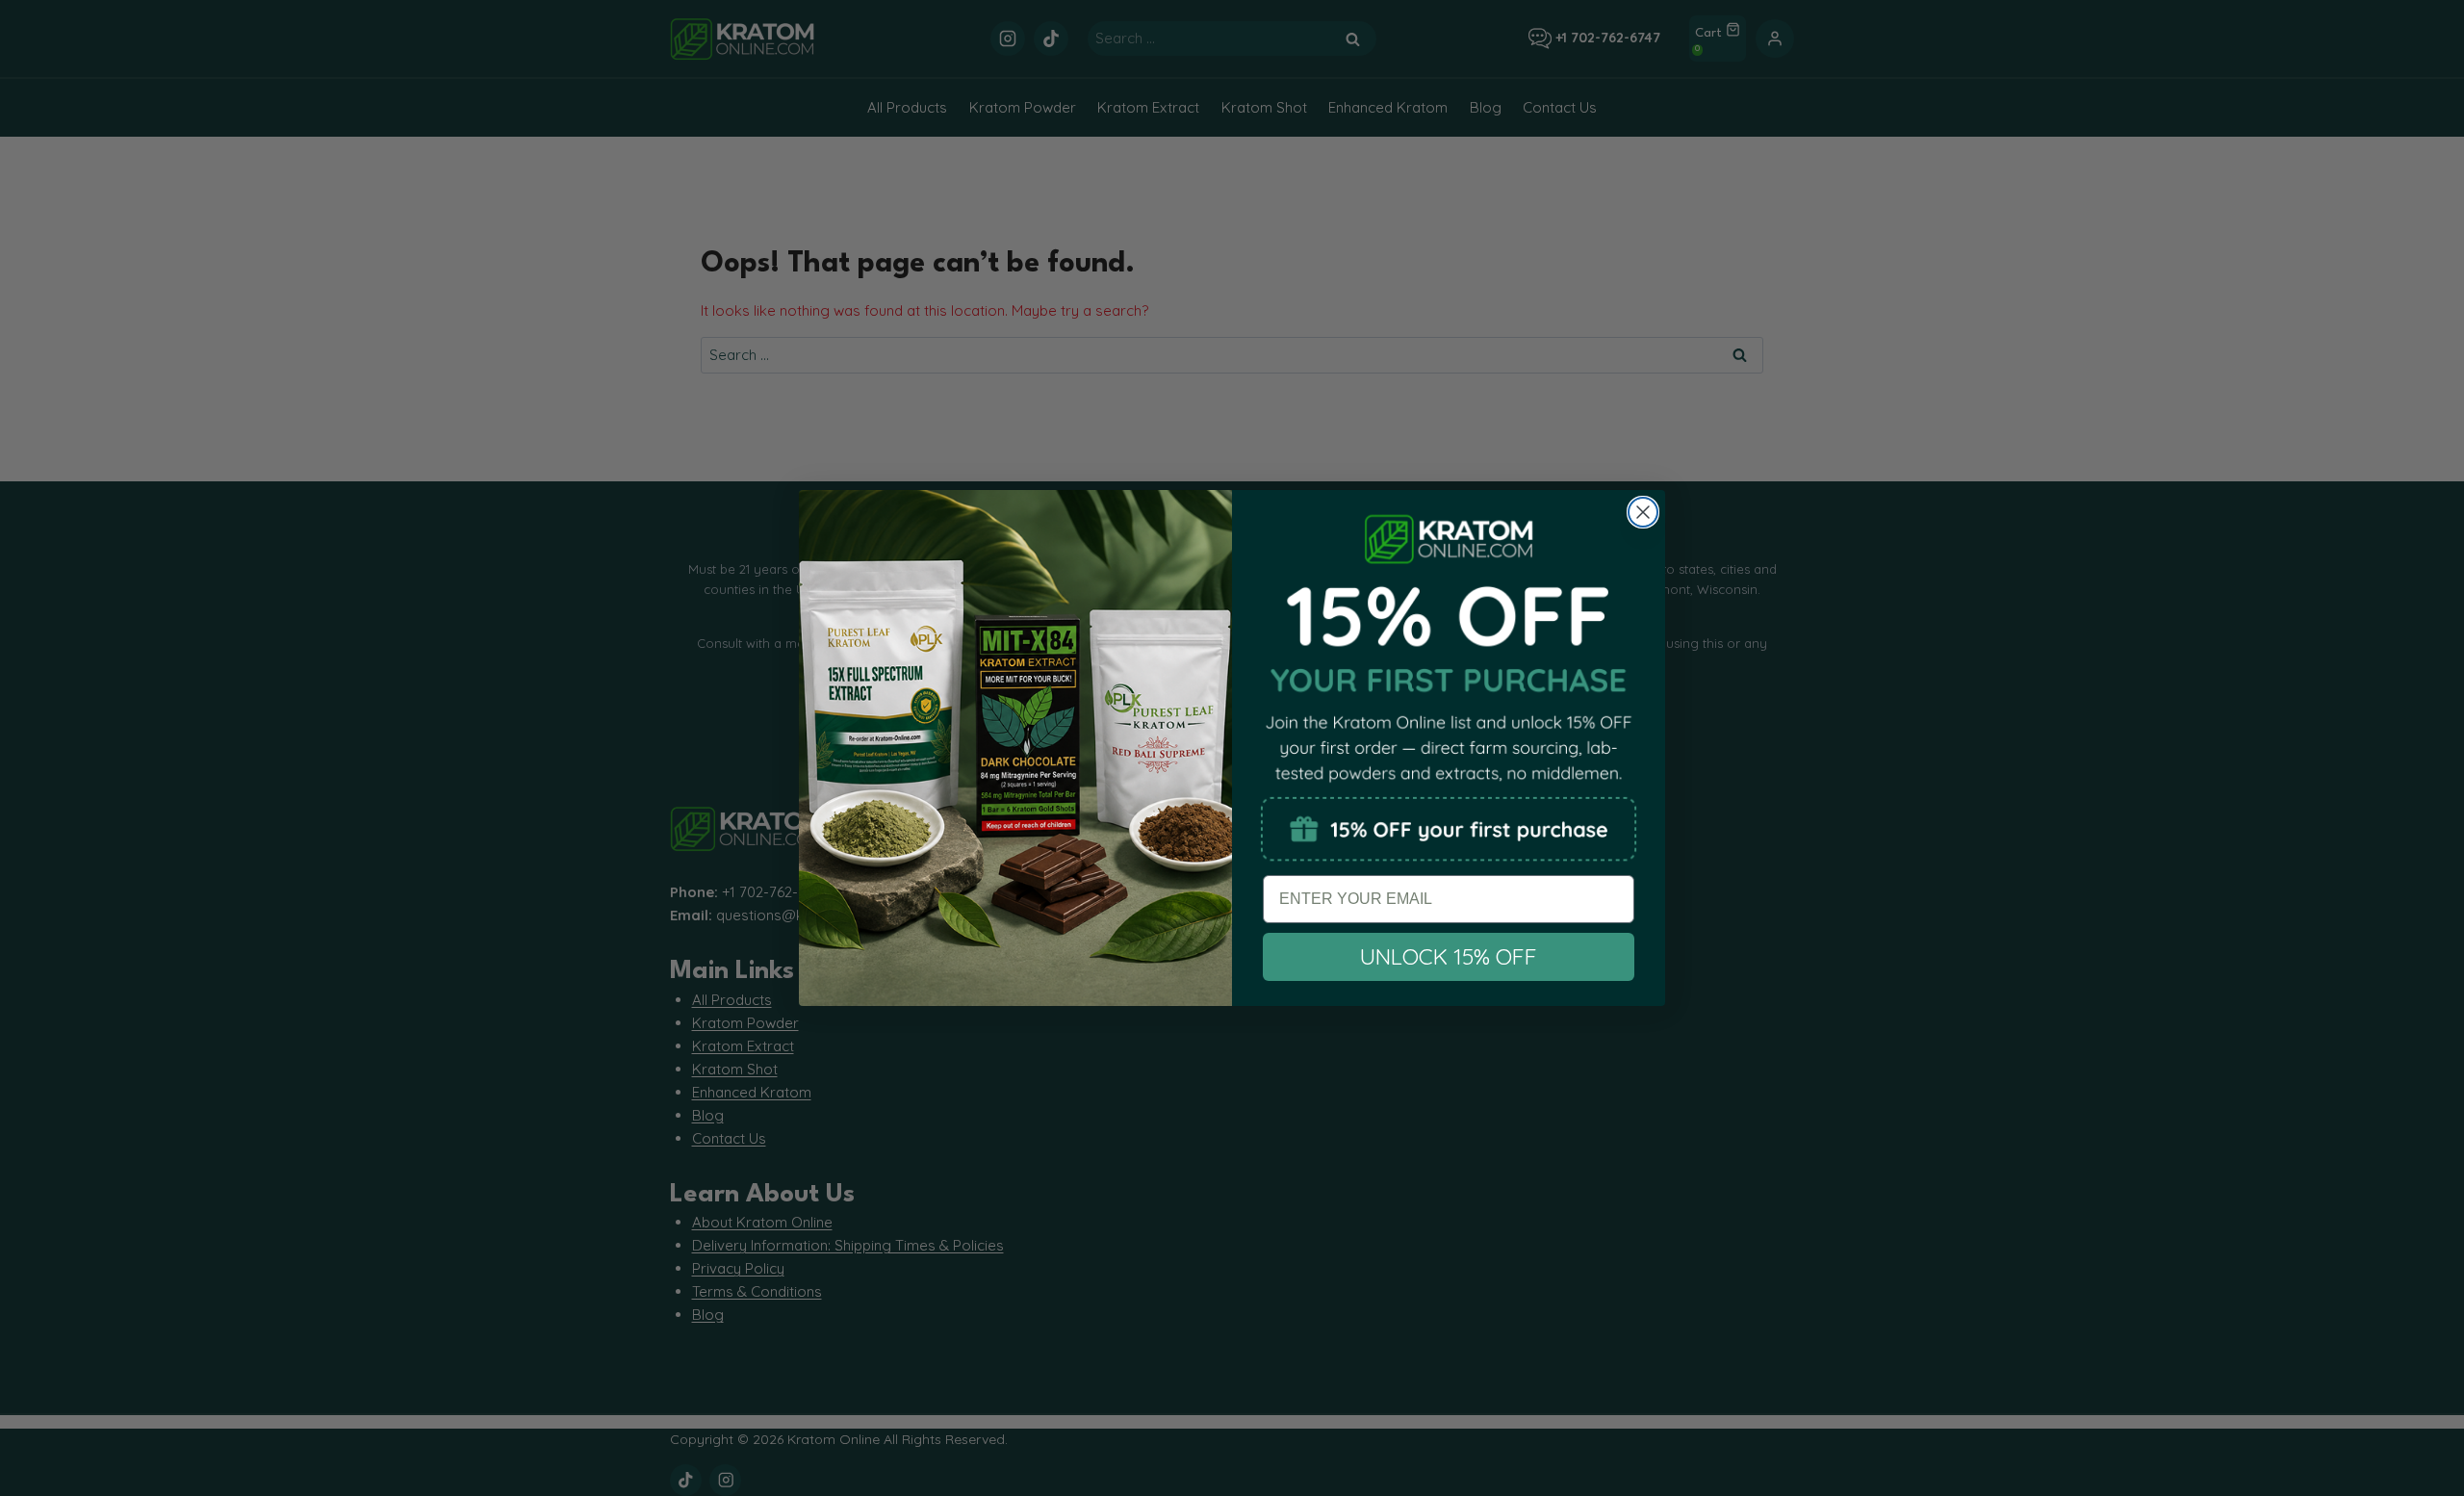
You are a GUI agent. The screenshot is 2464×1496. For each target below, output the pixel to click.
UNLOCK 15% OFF (1449, 956)
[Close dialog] (1643, 512)
